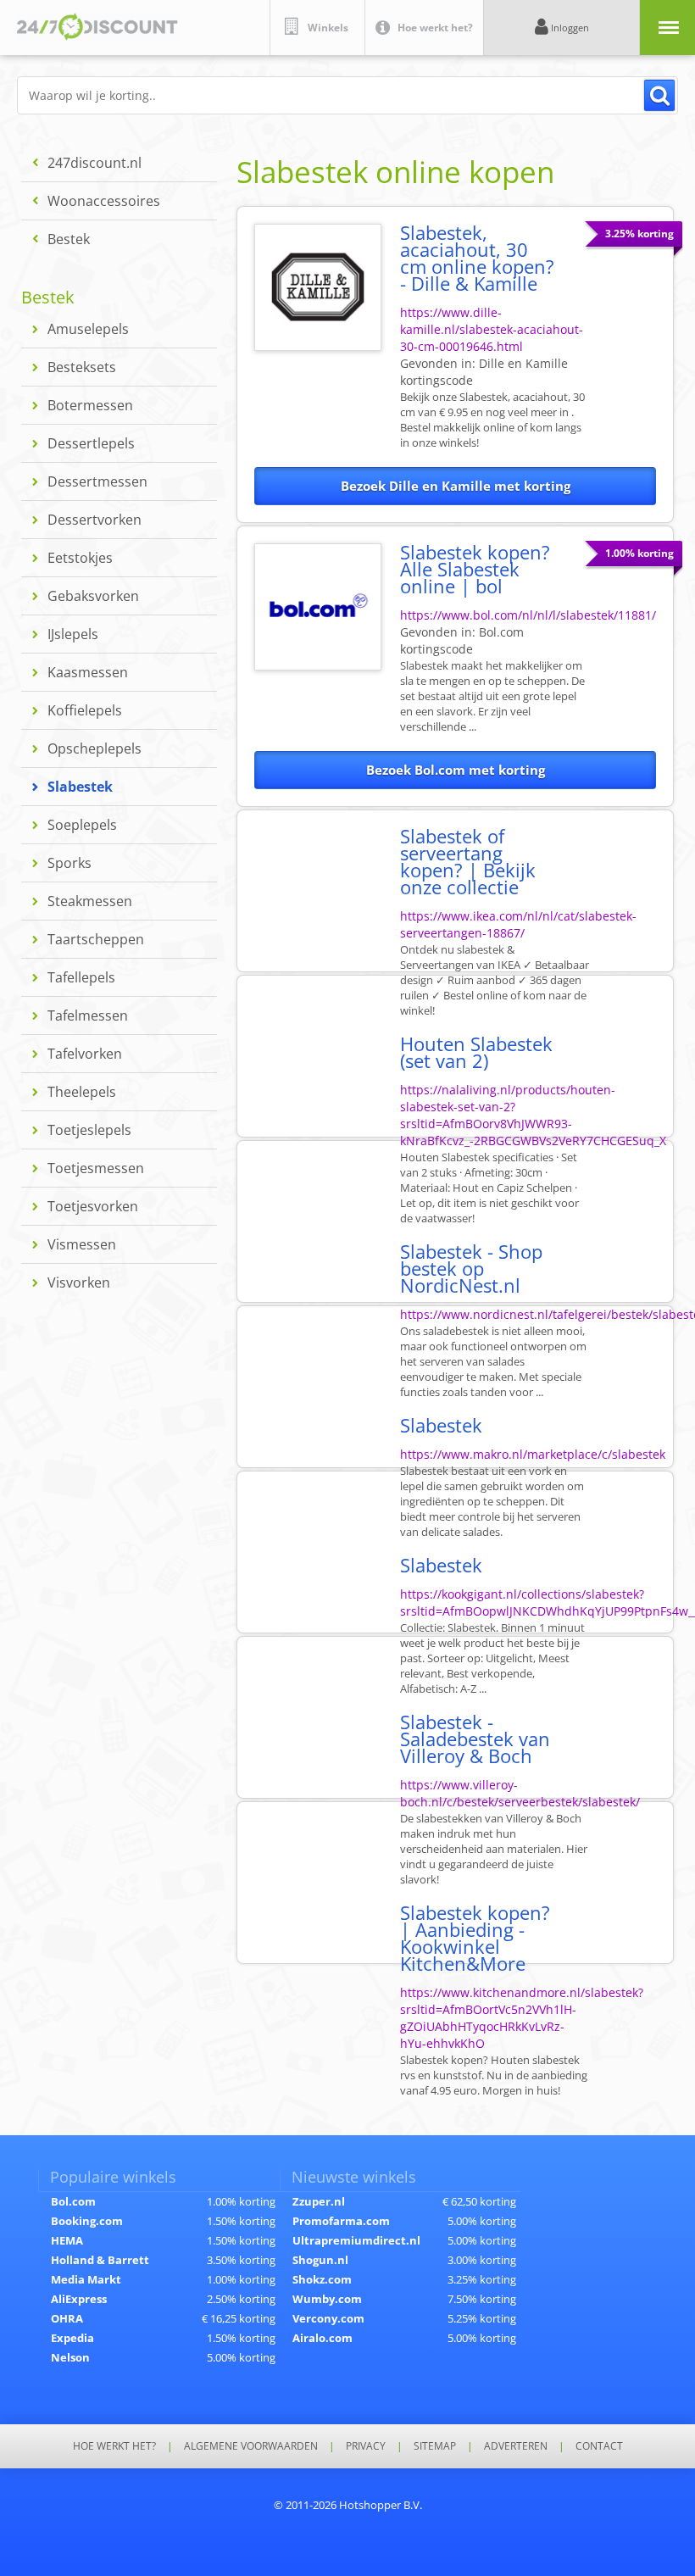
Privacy (366, 2446)
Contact (599, 2446)
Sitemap (435, 2446)
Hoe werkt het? (114, 2446)
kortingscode (462, 640)
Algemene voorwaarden (251, 2446)
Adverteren (516, 2446)
